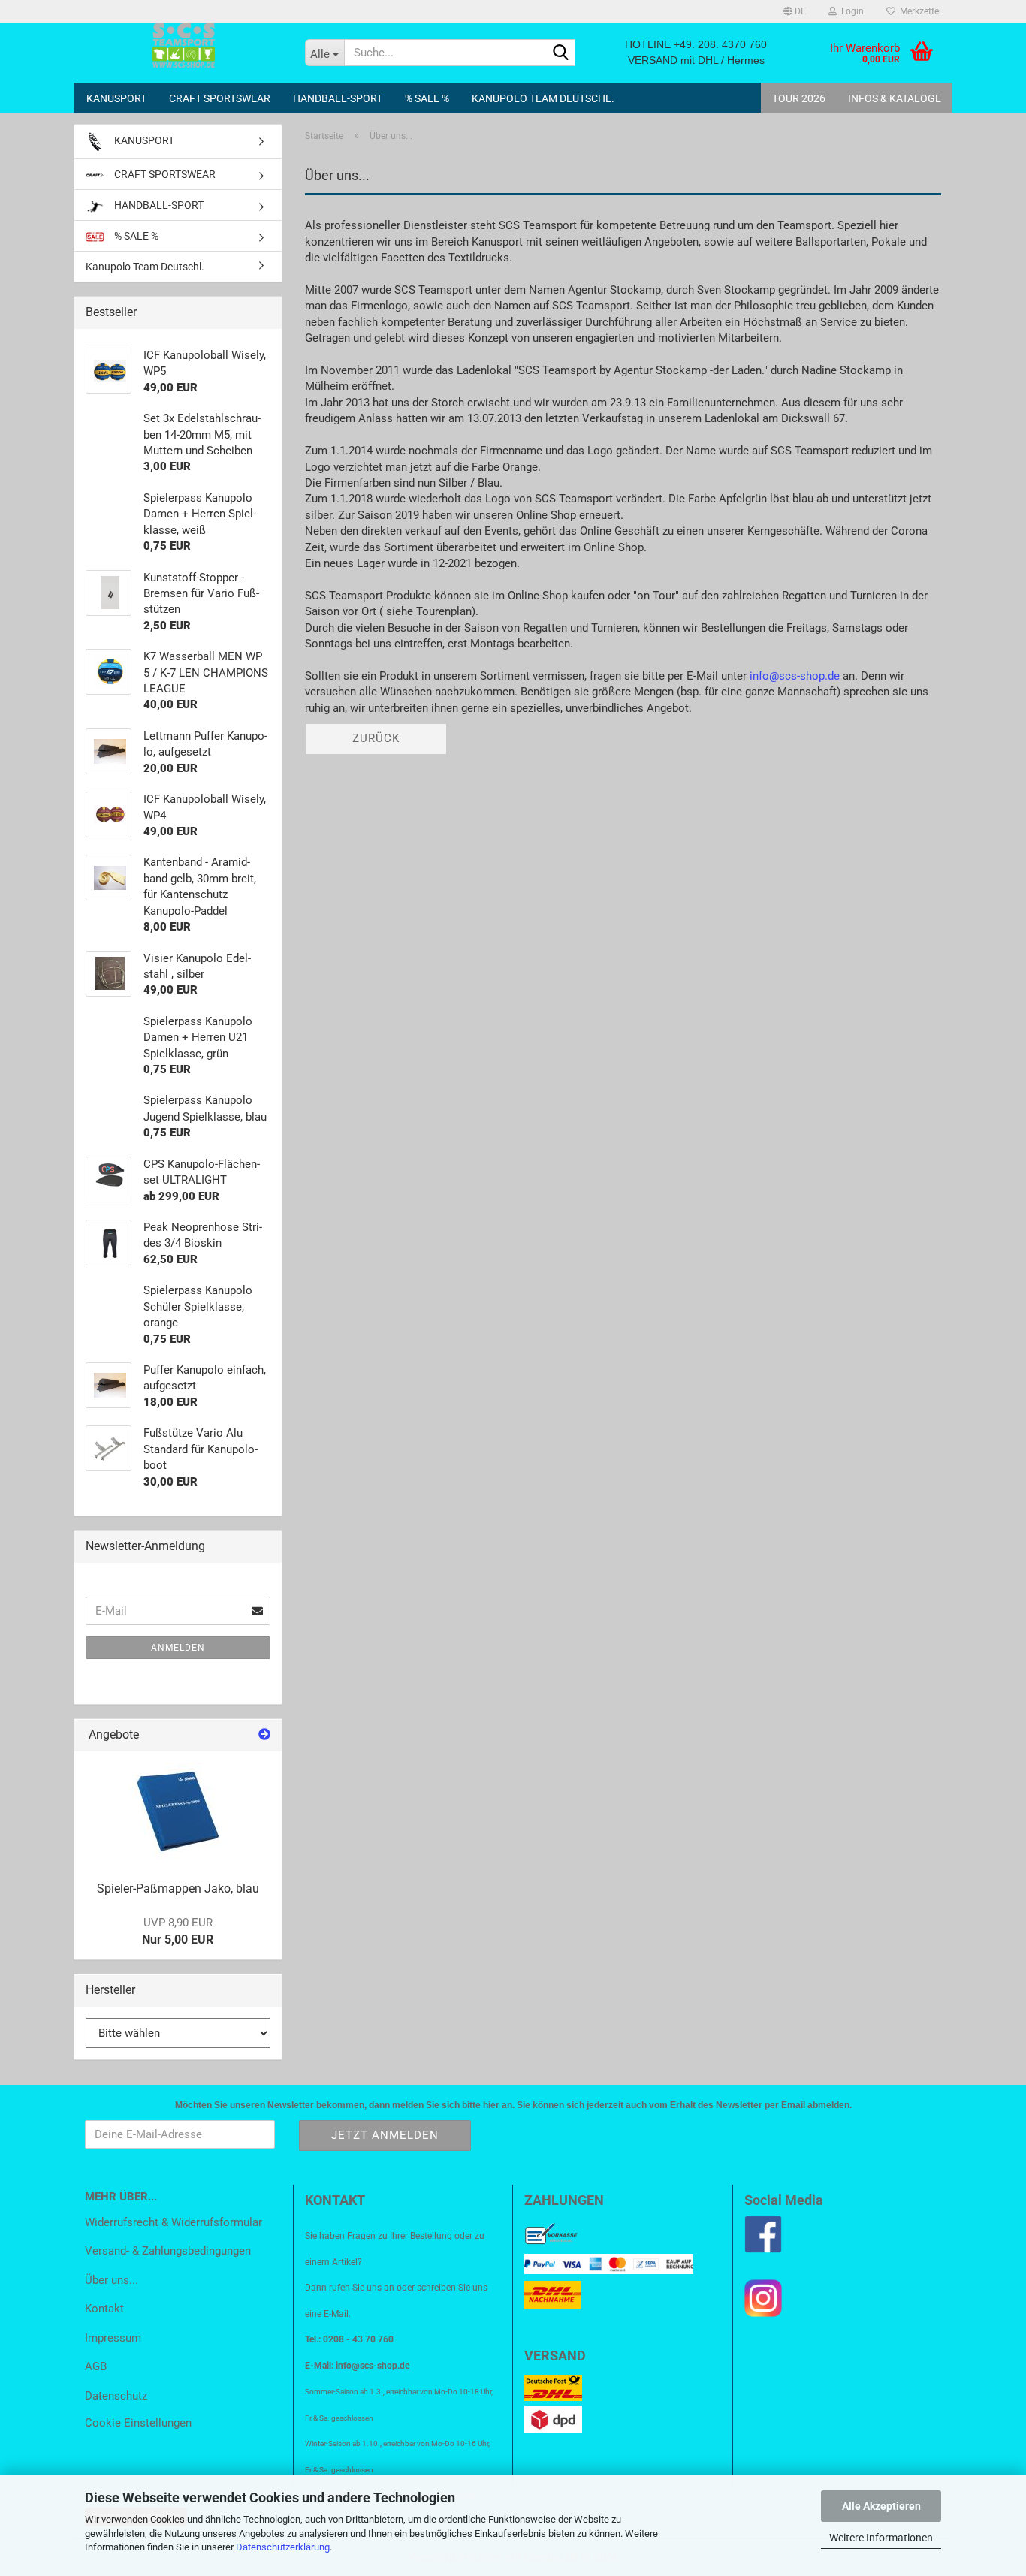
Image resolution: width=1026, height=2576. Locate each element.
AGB (96, 2366)
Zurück (376, 738)
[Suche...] (561, 53)
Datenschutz (116, 2396)
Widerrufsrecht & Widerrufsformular (174, 2222)
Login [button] (850, 11)
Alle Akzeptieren (881, 2506)
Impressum (113, 2338)
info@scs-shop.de (795, 676)
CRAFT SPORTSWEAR (220, 98)
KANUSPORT (116, 98)
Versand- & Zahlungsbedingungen (168, 2251)
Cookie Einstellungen (138, 2423)
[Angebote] (264, 1735)
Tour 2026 (799, 98)
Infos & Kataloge (895, 98)
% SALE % (427, 98)
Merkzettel (918, 11)
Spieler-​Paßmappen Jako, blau (178, 1888)
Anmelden (178, 1648)
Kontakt (104, 2309)
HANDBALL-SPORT (338, 98)
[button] (795, 11)
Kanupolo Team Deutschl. (543, 98)
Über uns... (112, 2280)
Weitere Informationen (881, 2538)
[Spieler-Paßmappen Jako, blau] (178, 1811)
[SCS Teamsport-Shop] (184, 45)
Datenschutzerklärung (283, 2547)
